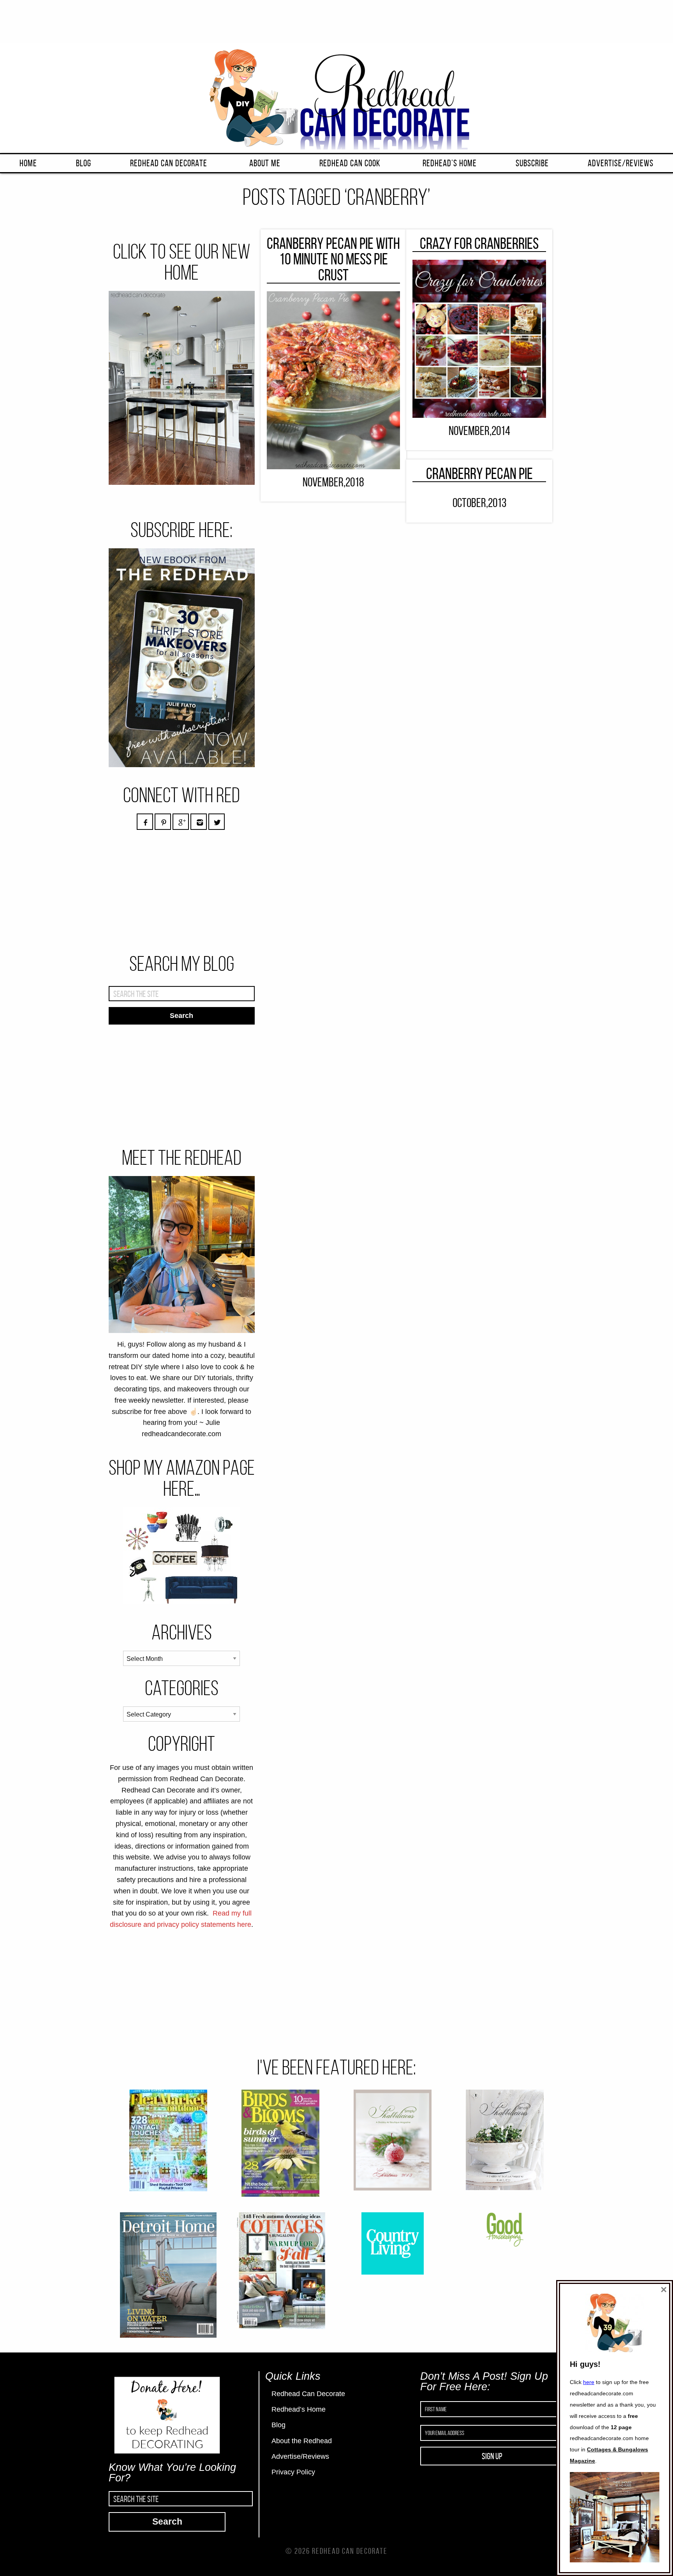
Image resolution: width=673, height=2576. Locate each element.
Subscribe (532, 163)
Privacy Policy (293, 2472)
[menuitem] (28, 163)
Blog (84, 163)
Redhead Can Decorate (169, 163)
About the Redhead (302, 2441)
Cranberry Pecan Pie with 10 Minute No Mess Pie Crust (333, 259)
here (589, 2382)
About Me (265, 163)
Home (28, 163)
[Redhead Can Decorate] (336, 97)
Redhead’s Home (450, 163)
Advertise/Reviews (621, 163)
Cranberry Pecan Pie (479, 474)
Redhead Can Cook (350, 163)
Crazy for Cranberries (479, 243)
